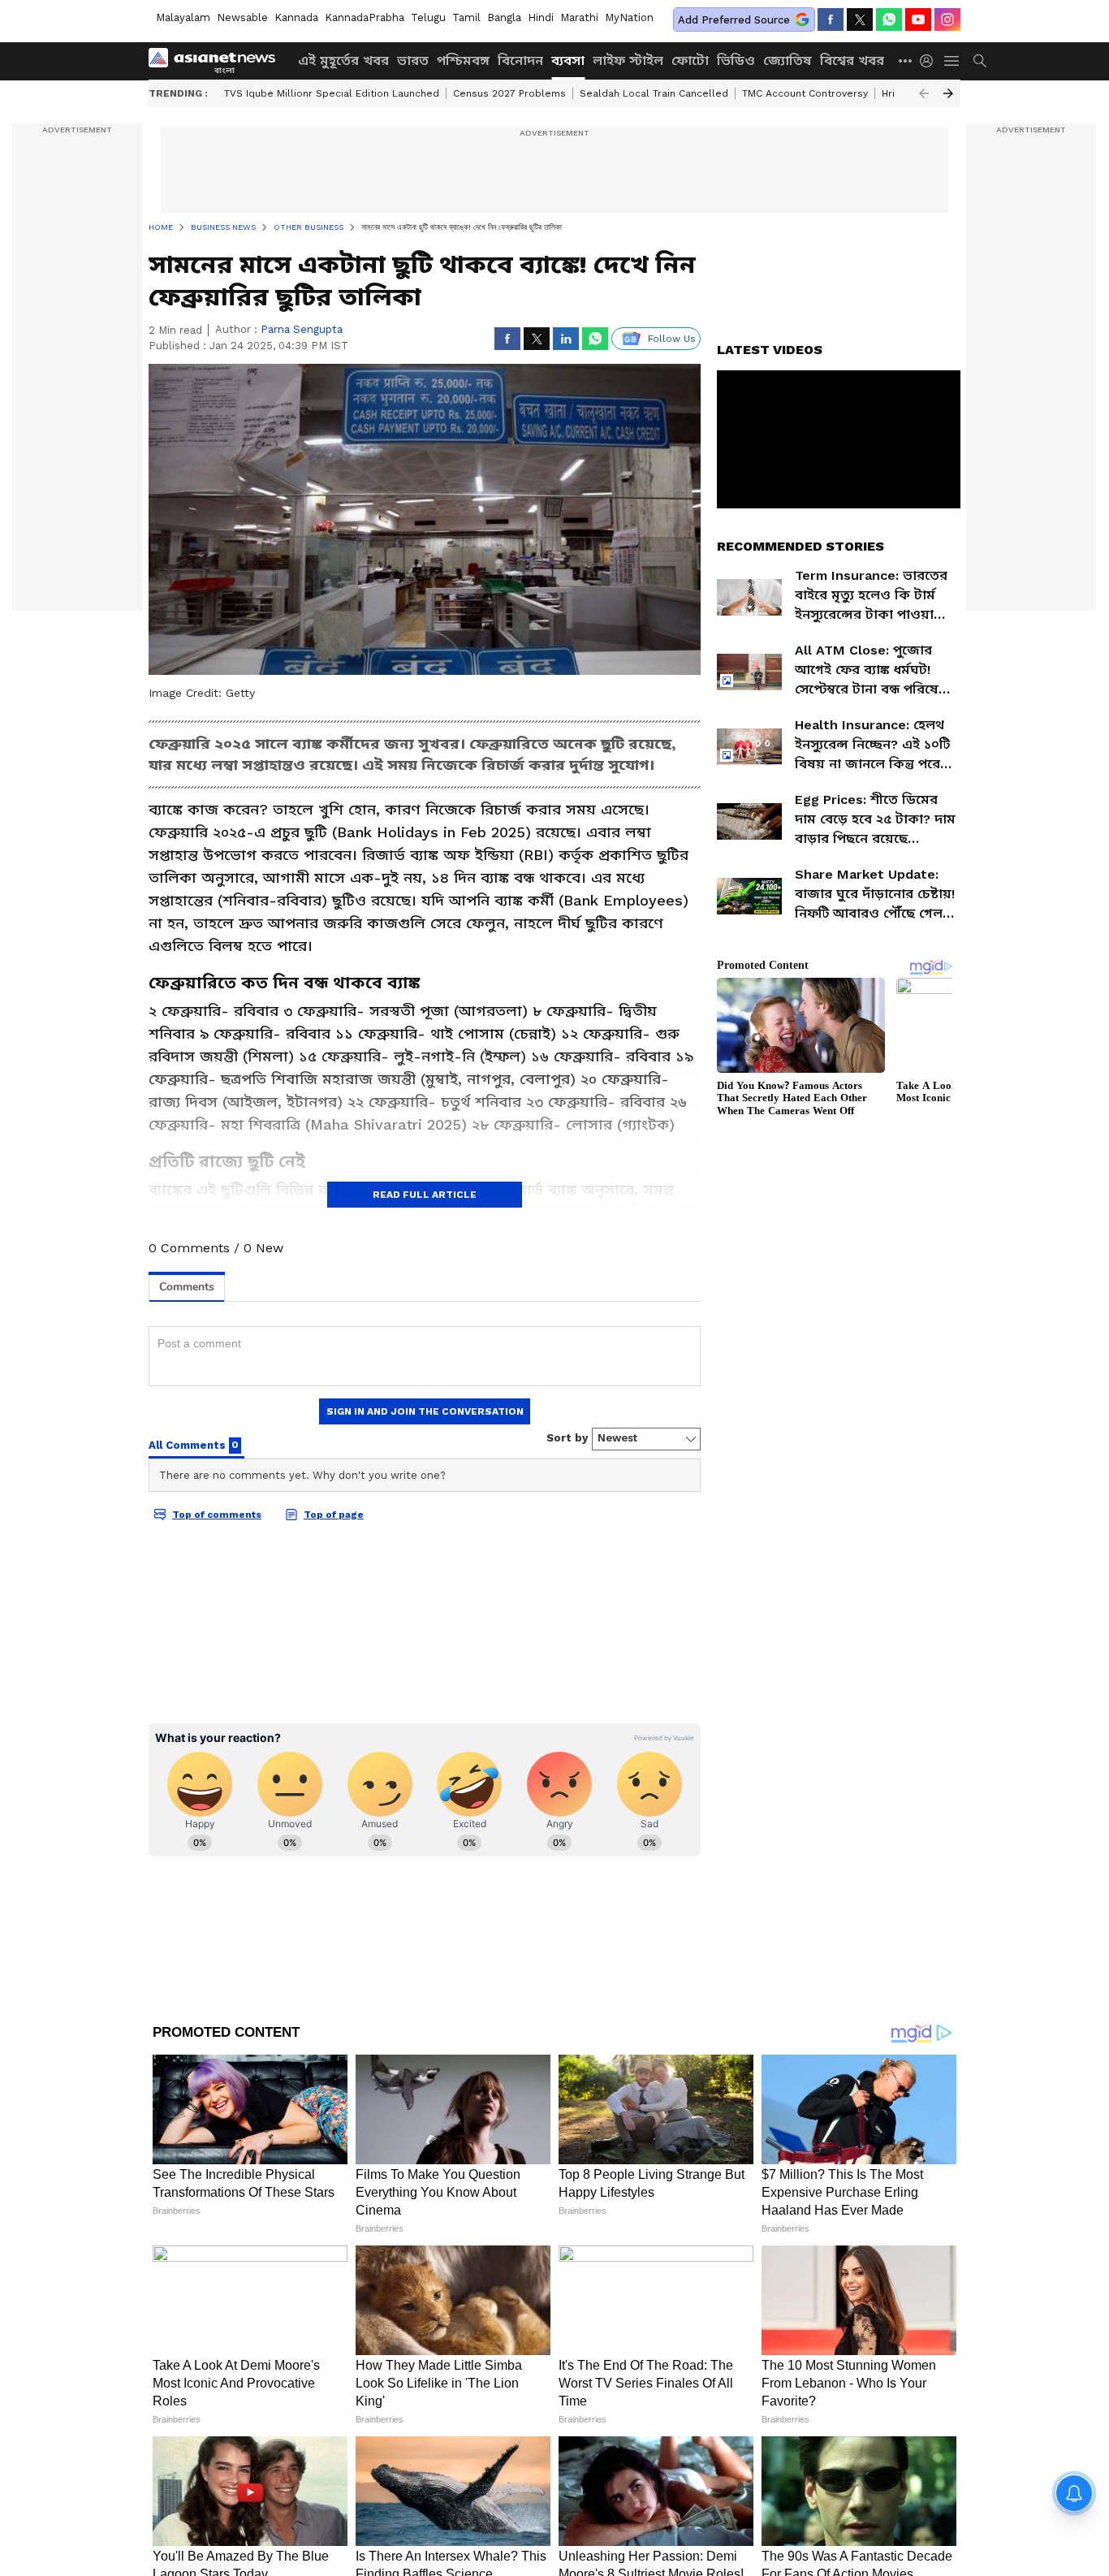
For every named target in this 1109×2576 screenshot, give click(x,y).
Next (948, 93)
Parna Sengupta (302, 329)
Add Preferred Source (734, 20)
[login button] (930, 61)
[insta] (947, 19)
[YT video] (918, 19)
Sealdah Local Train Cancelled (654, 93)
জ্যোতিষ (788, 61)
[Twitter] (860, 19)
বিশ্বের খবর (852, 61)
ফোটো (690, 61)
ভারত (413, 61)
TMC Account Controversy (805, 93)
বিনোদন (520, 61)
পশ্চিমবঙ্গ (463, 61)
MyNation (629, 17)
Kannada (296, 17)
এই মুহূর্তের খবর (343, 61)
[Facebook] (831, 19)
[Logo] (218, 61)
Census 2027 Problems (509, 93)
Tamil (466, 17)
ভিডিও (736, 61)
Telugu (428, 17)
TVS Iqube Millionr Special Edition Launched (332, 93)
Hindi (541, 17)
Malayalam (183, 17)
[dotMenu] (906, 61)
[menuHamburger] (952, 61)
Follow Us (672, 339)
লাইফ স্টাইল (628, 61)
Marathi (579, 17)
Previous (924, 93)
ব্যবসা (568, 61)
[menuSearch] (980, 61)
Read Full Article (425, 1195)
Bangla (504, 17)
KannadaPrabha (365, 17)
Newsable (242, 17)
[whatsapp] (889, 19)
